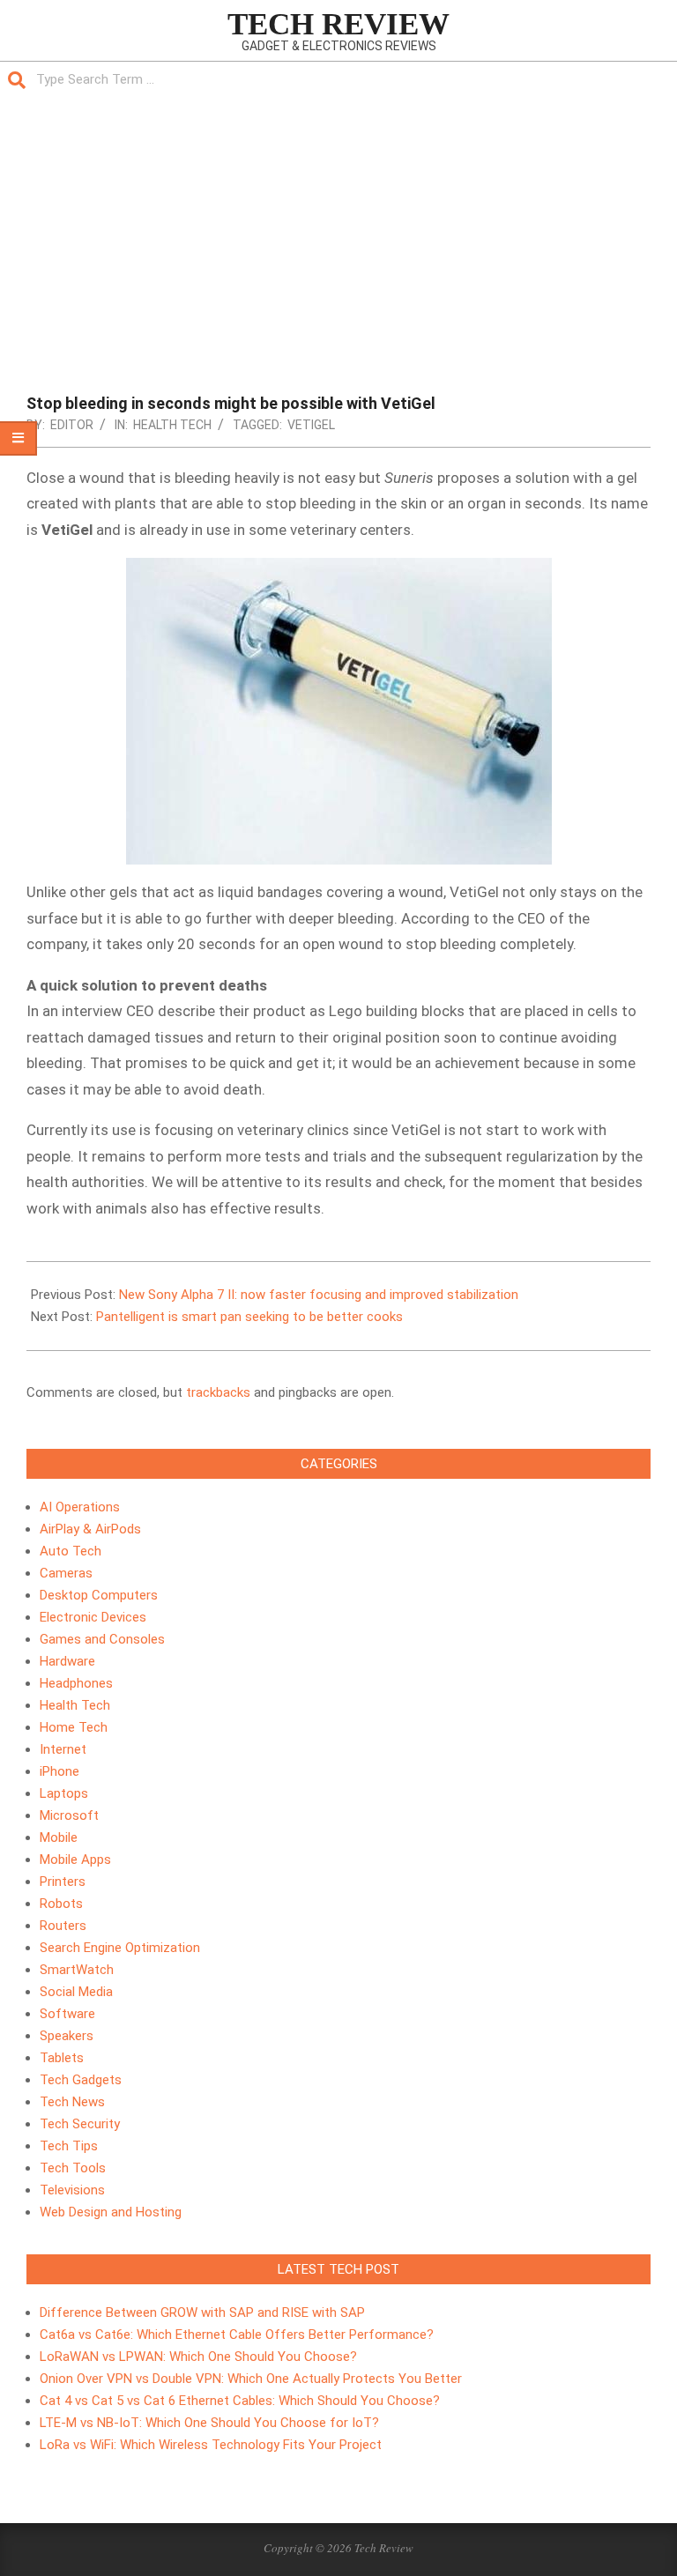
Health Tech (172, 425)
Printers (63, 1882)
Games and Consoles (102, 1639)
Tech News (72, 2102)
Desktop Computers (99, 1595)
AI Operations (80, 1507)
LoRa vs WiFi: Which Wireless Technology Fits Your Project (211, 2445)
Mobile (59, 1837)
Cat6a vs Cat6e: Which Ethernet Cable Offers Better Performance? (237, 2335)
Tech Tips (69, 2146)
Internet (63, 1749)
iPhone (60, 1771)
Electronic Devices (93, 1617)
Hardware (67, 1661)
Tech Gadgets (81, 2080)
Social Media (76, 1992)
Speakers (67, 2036)
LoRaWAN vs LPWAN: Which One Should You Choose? (198, 2357)
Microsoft (69, 1815)
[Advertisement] (338, 230)
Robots (61, 1904)
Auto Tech (71, 1551)
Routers (63, 1926)
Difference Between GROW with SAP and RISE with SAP (202, 2312)
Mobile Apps (75, 1860)
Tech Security (80, 2124)
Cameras (66, 1573)
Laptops (64, 1793)
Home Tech (74, 1727)
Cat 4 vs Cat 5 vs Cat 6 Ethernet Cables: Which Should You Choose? (240, 2401)
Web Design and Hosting (111, 2212)
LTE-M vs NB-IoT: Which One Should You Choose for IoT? (209, 2423)
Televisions (72, 2190)
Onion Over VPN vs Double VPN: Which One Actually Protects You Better (251, 2379)
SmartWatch (77, 1970)
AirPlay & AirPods (90, 1529)
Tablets (62, 2058)
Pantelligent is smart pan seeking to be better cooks (249, 1317)
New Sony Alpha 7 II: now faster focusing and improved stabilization (319, 1295)
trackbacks (218, 1392)
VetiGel (311, 425)
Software (67, 2014)
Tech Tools (73, 2168)
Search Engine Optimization (120, 1948)
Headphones (76, 1683)
